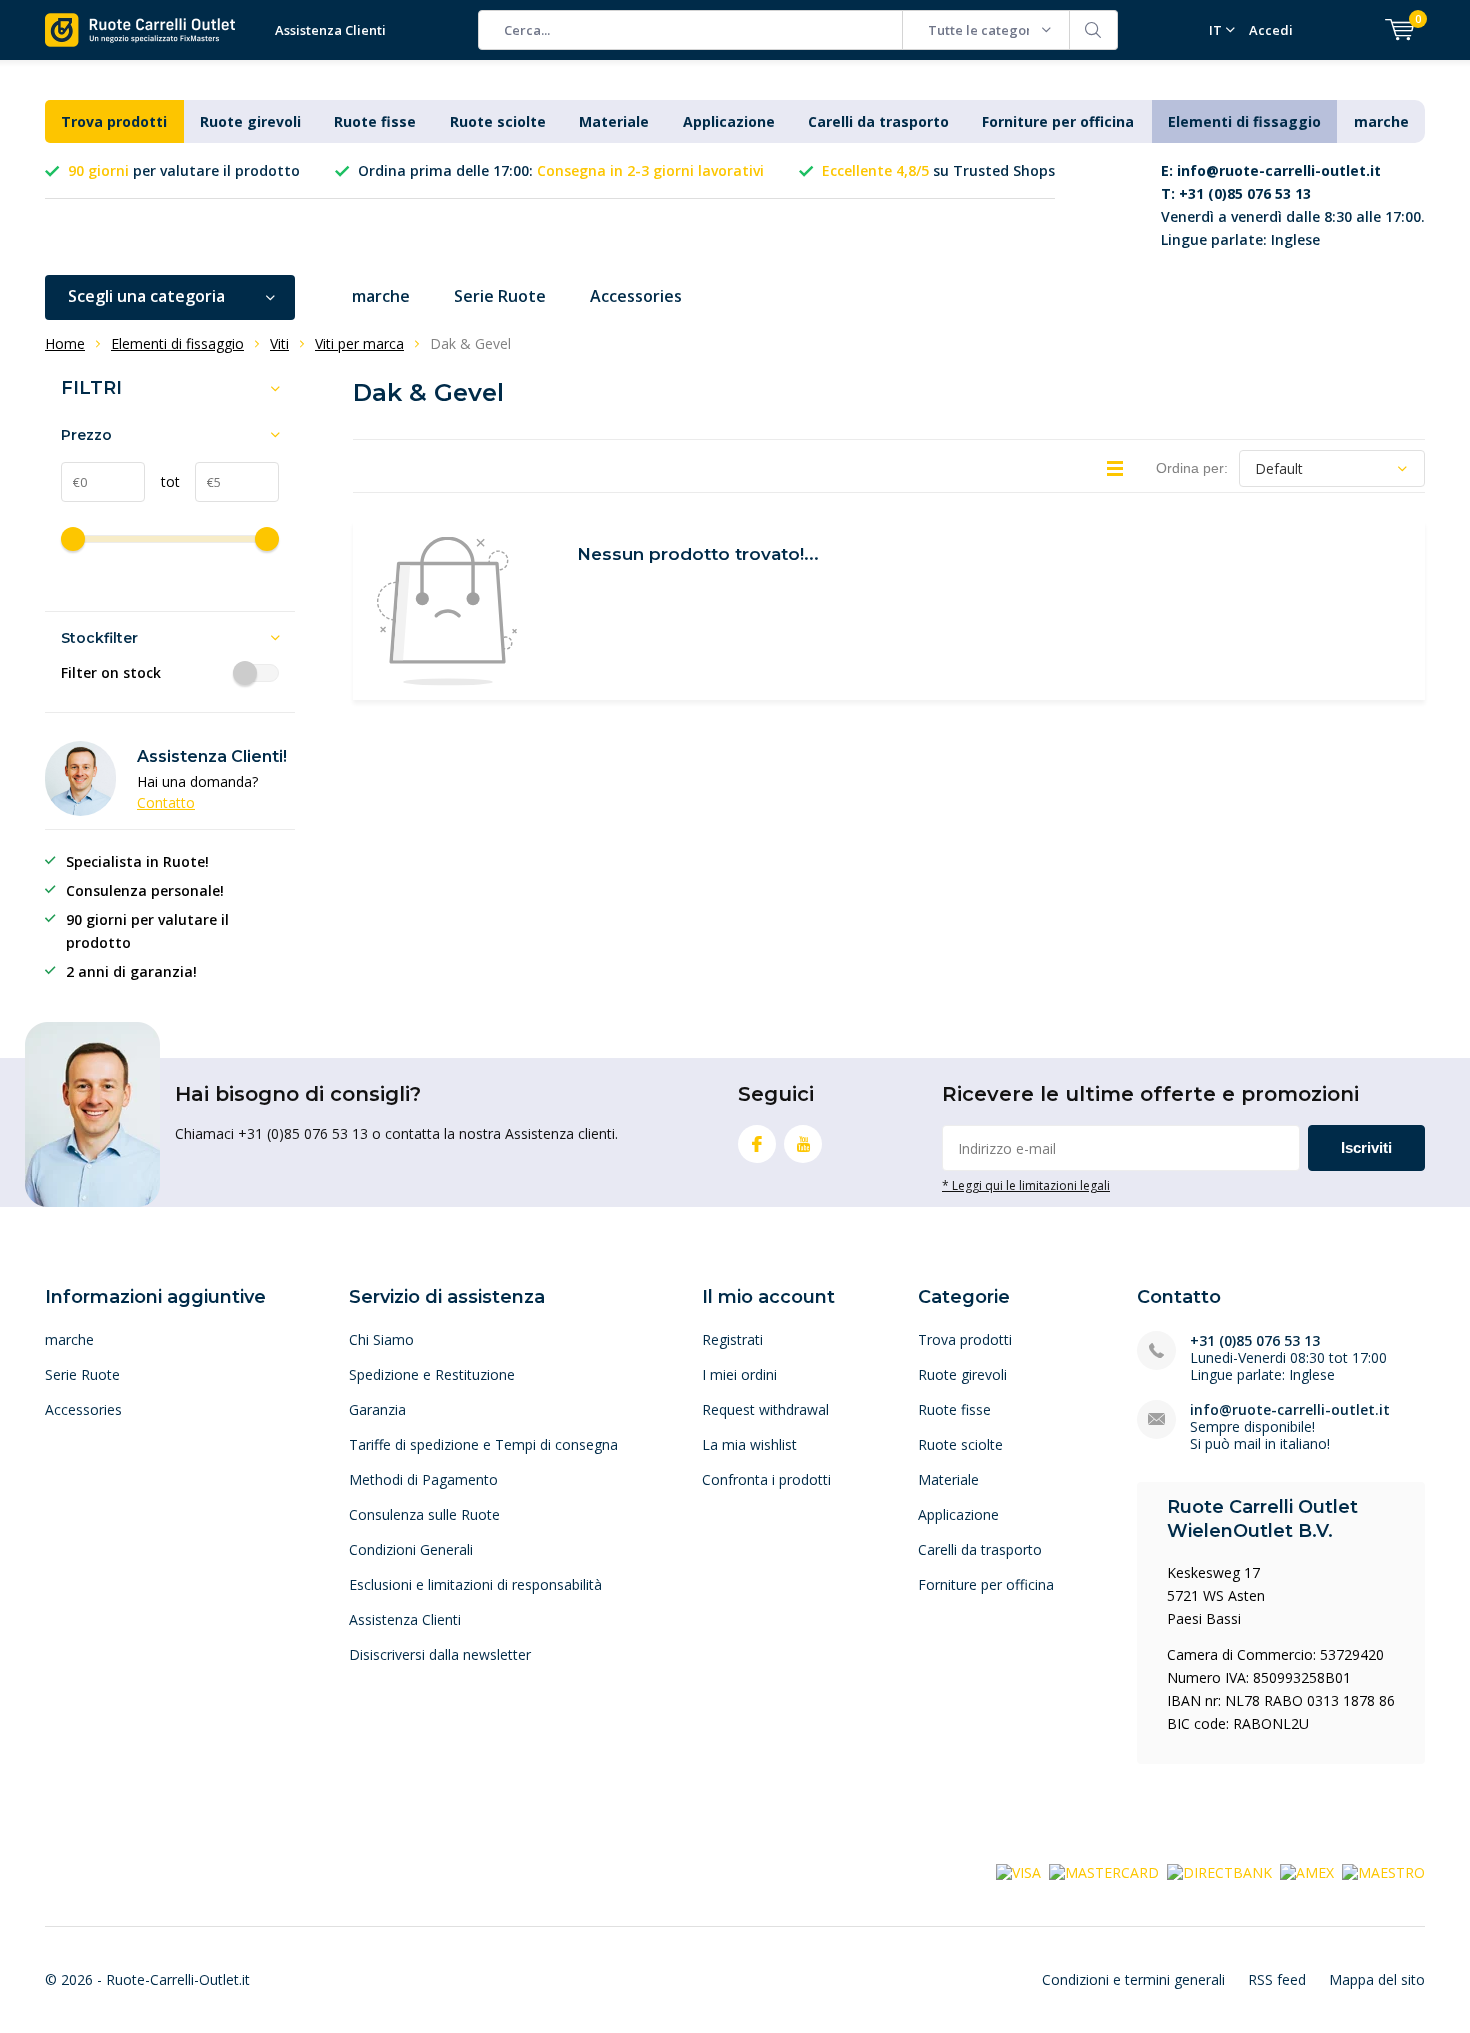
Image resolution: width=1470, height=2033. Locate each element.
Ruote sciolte (498, 121)
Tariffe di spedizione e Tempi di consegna (483, 1444)
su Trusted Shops (938, 170)
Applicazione (729, 121)
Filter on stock (111, 673)
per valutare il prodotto (184, 170)
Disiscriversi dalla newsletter (440, 1654)
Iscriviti (1366, 1147)
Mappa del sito (1377, 1979)
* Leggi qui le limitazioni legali (1026, 1185)
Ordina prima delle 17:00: (561, 170)
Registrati (732, 1339)
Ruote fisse (375, 121)
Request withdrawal (765, 1409)
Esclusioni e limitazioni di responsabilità (475, 1584)
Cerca (1094, 30)
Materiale (614, 121)
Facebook (757, 1144)
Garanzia (377, 1409)
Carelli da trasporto (878, 121)
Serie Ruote (500, 296)
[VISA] (1018, 1870)
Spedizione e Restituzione (432, 1374)
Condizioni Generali (411, 1549)
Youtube (803, 1144)
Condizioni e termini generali (1133, 1979)
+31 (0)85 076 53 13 (1255, 1340)
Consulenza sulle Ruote (424, 1514)
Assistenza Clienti (330, 30)
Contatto (166, 802)
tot (162, 481)
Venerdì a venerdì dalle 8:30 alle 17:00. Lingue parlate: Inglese (1293, 205)
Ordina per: (1192, 468)
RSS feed (1277, 1979)
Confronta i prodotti (766, 1479)
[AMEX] (1307, 1870)
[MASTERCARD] (1104, 1870)
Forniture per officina (1058, 121)
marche (1381, 121)
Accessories (636, 296)
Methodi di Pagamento (423, 1479)
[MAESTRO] (1383, 1870)
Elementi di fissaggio (1244, 121)
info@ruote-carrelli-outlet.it (1290, 1409)
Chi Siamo (381, 1339)
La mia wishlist (749, 1444)
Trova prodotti (114, 121)
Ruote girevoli (250, 121)
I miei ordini (739, 1374)
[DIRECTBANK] (1219, 1870)
